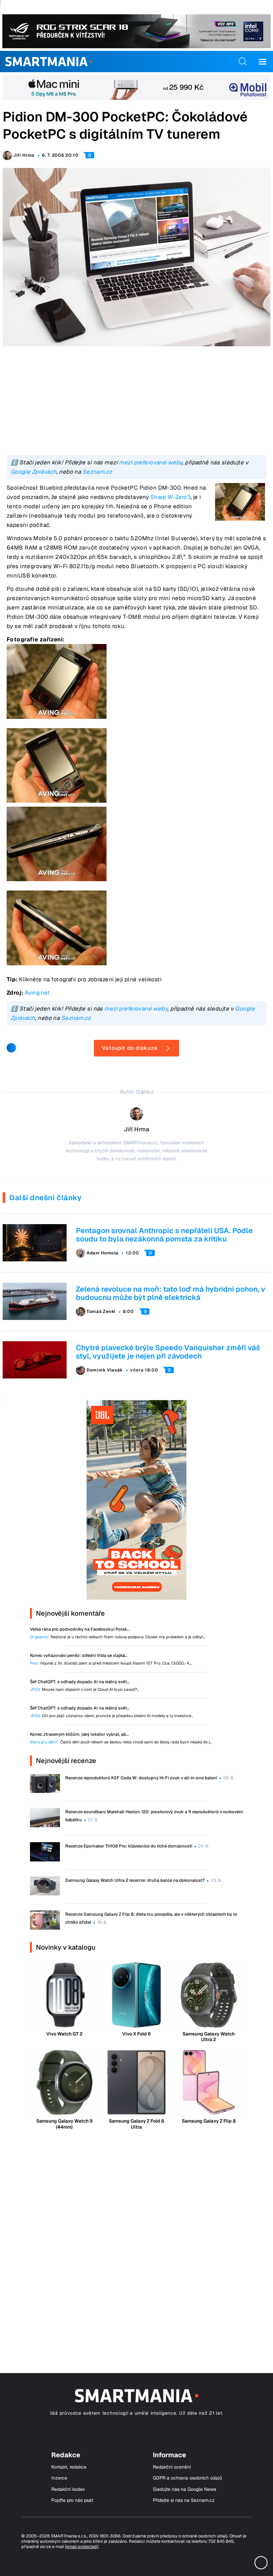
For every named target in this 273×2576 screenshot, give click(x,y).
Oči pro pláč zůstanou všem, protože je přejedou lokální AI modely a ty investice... (112, 1716)
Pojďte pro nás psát (72, 2500)
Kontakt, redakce (69, 2467)
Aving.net (37, 993)
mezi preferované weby (150, 462)
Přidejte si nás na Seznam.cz (184, 2500)
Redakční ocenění (172, 2467)
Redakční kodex (68, 2489)
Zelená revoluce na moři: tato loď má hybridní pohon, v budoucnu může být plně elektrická (171, 1293)
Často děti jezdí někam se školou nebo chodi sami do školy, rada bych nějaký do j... (121, 1742)
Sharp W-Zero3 (171, 497)
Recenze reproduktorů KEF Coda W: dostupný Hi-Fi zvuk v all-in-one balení (141, 1778)
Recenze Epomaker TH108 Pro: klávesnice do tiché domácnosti (129, 1846)
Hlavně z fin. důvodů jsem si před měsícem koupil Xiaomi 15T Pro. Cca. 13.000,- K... (111, 1663)
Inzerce (59, 2478)
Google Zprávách (33, 472)
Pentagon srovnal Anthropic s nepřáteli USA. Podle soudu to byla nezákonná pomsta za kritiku (164, 1235)
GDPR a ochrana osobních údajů (187, 2478)
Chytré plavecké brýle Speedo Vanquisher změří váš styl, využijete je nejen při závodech (168, 1352)
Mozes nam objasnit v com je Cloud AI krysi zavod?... (85, 1690)
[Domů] (48, 62)
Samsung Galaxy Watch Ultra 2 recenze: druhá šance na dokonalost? (135, 1880)
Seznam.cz (97, 472)
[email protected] (82, 2547)
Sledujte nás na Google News (184, 2489)
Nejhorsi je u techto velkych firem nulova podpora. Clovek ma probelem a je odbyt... (118, 1637)
